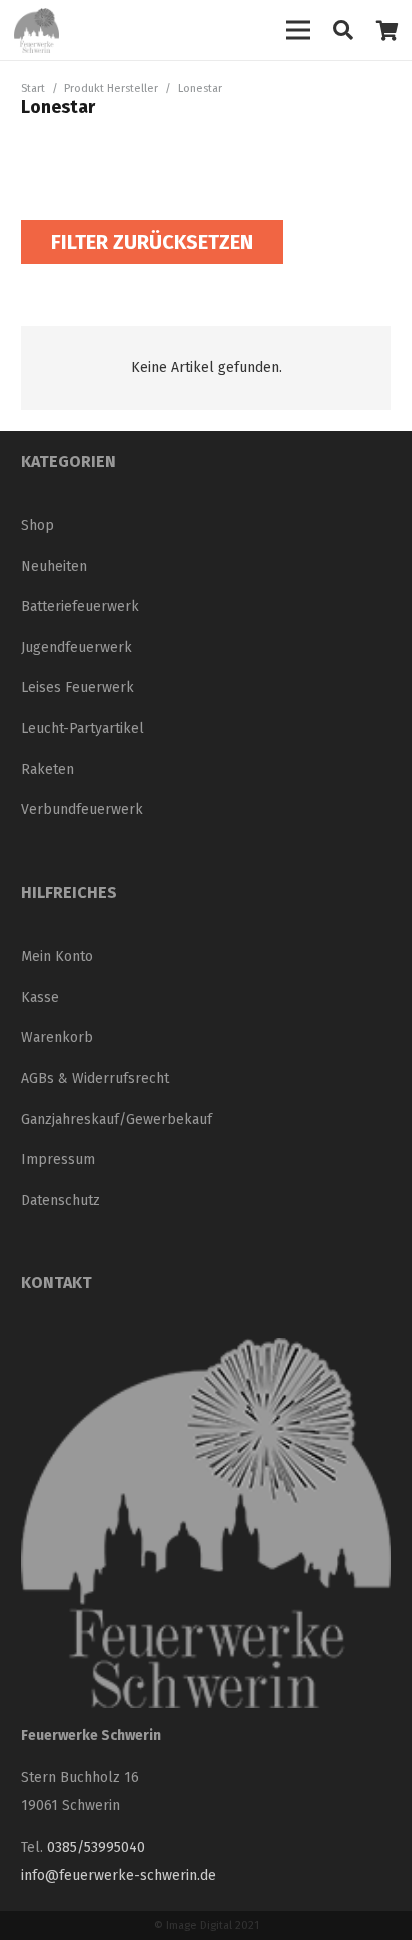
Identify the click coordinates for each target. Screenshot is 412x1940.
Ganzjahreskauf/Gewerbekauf (116, 1119)
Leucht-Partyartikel (82, 728)
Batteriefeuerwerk (80, 606)
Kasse (40, 997)
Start (33, 88)
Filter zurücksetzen (152, 242)
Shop (37, 525)
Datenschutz (60, 1200)
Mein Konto (57, 956)
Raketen (47, 769)
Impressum (58, 1159)
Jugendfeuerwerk (76, 647)
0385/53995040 (96, 1847)
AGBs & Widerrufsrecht (95, 1078)
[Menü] (298, 30)
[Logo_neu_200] (36, 30)
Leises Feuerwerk (77, 687)
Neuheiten (54, 566)
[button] (343, 30)
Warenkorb (57, 1037)
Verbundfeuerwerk (82, 809)
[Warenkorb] (387, 30)
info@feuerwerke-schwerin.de (118, 1875)
